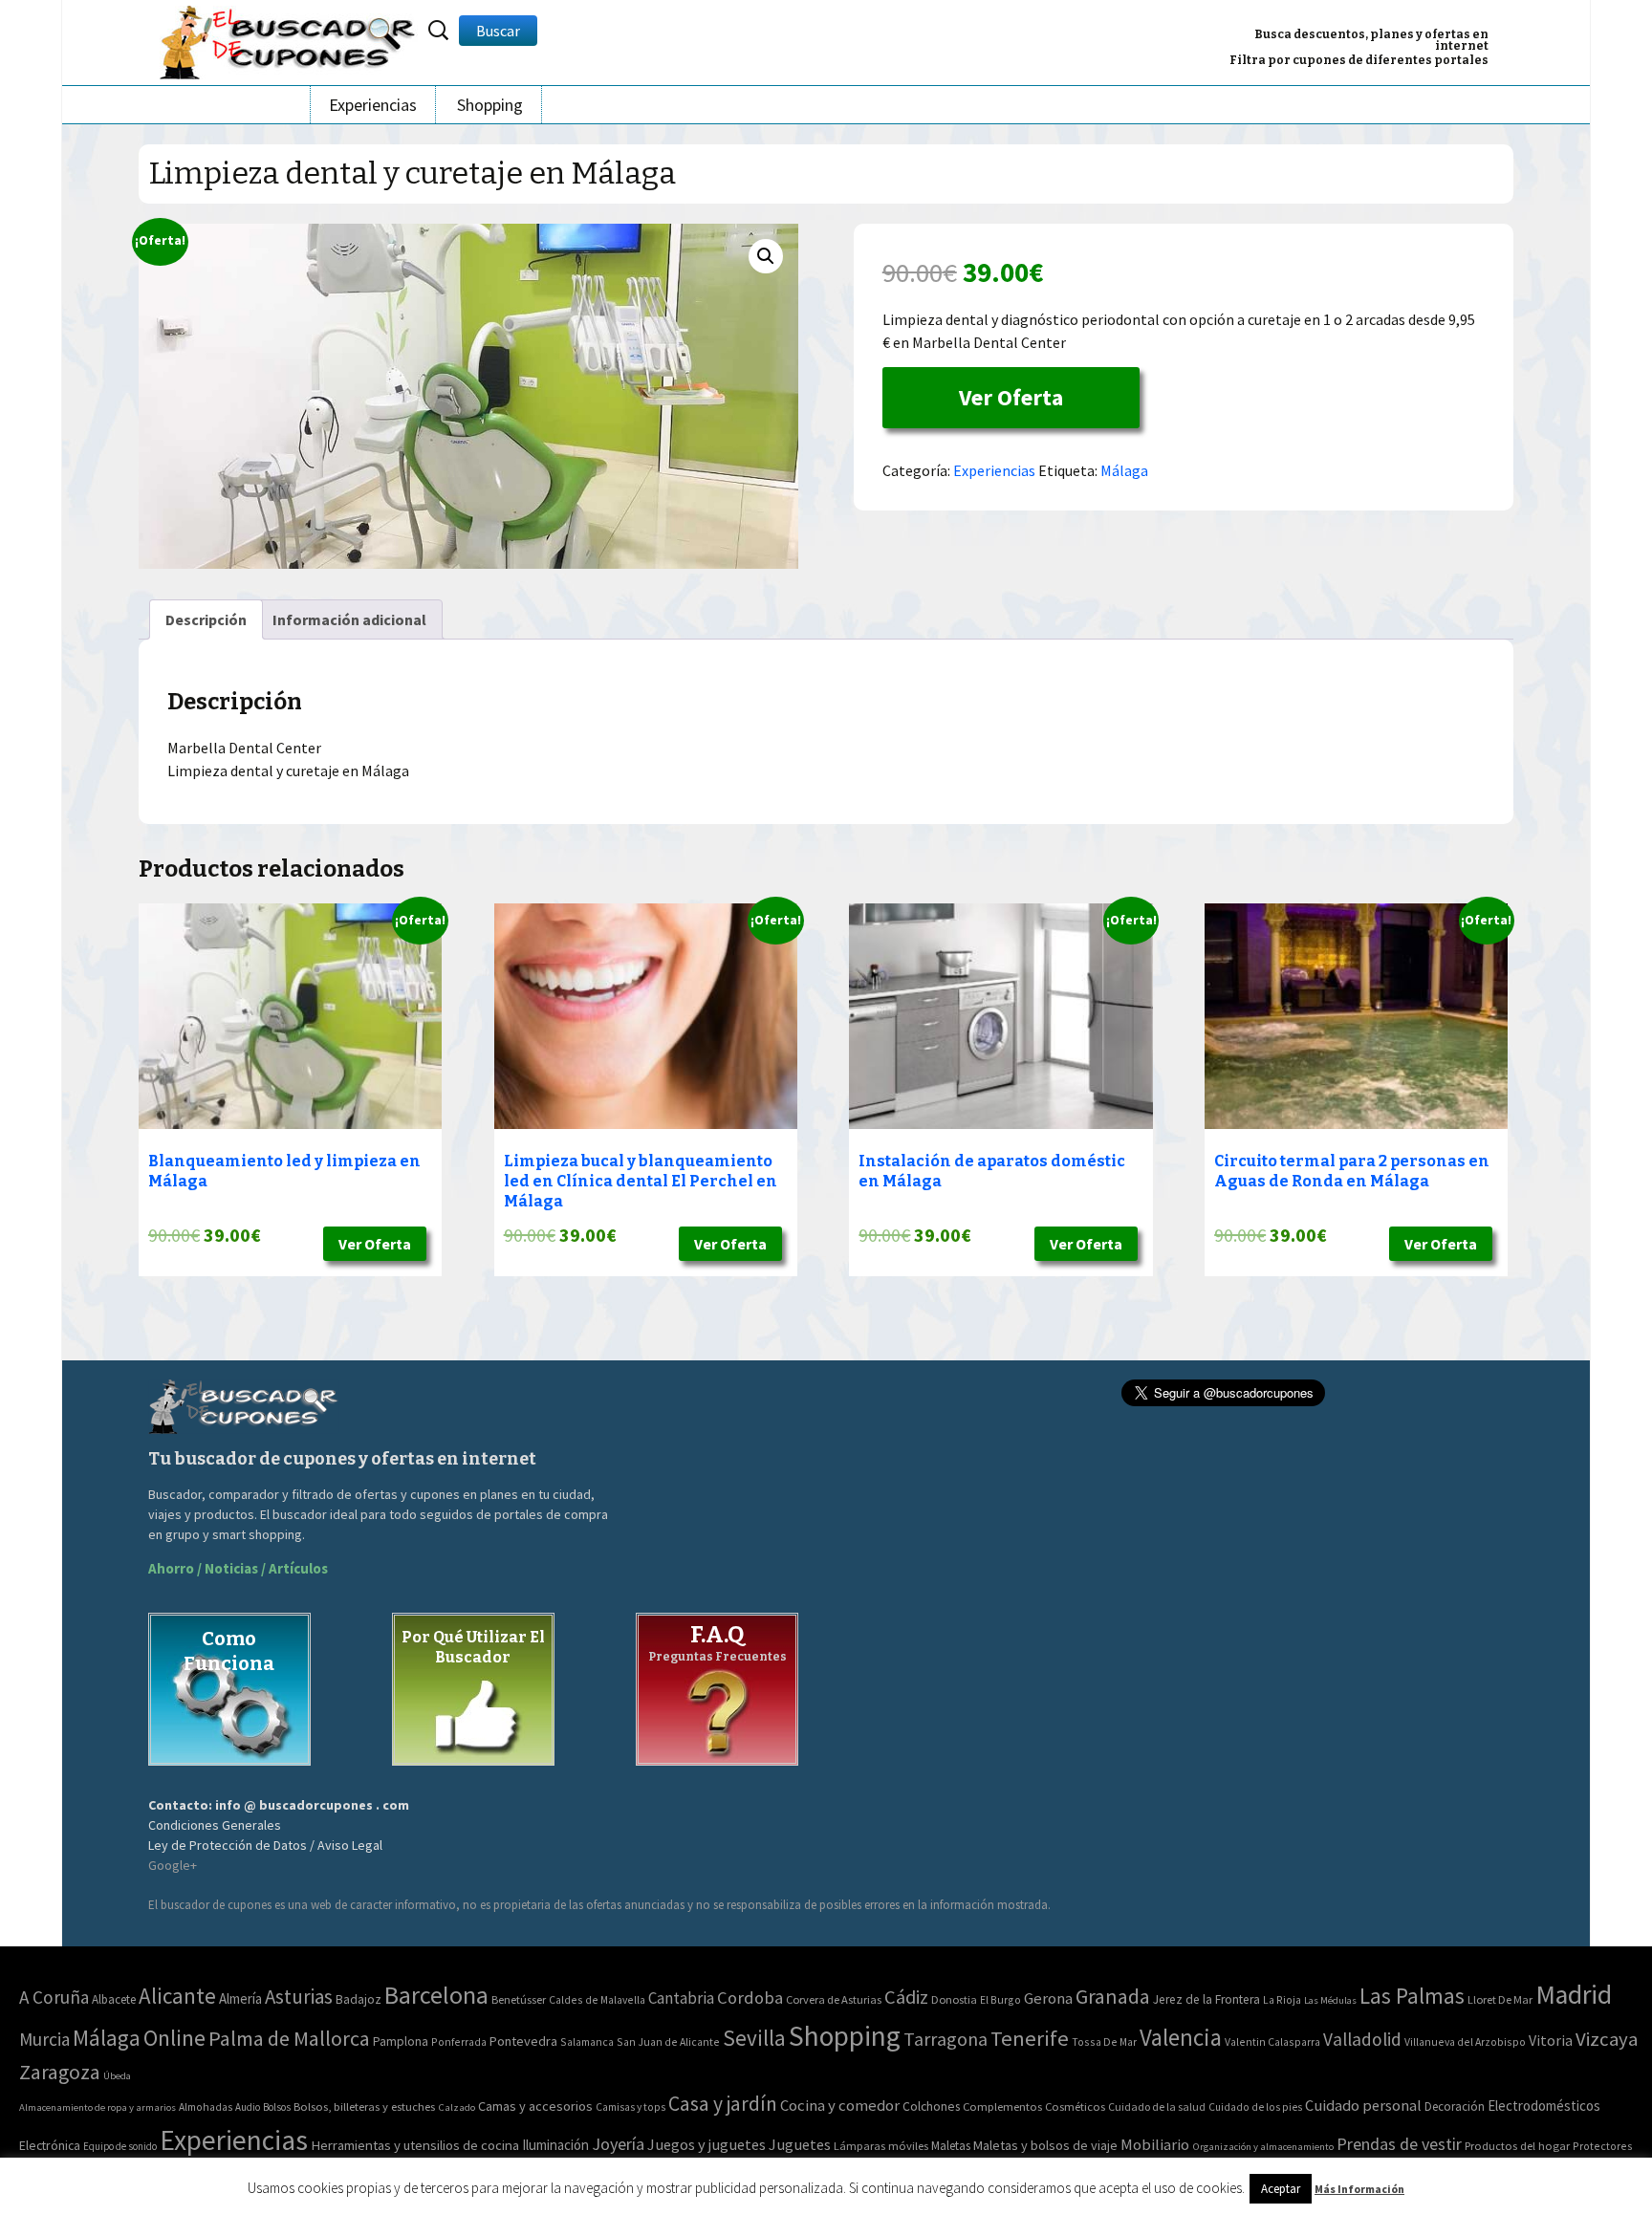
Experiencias (373, 105)
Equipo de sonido (120, 2146)
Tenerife (1030, 2038)
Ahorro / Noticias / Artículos (238, 1568)
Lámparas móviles (881, 2146)
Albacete (114, 1999)
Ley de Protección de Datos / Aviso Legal (265, 1845)
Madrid (1574, 1995)
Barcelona (436, 1995)
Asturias (299, 1997)
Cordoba (750, 1998)
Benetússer (519, 1999)
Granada (1113, 1997)
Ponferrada (459, 2041)
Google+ (173, 1865)
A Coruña (54, 1997)
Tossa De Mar (1104, 2041)
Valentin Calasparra (1272, 2041)
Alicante (177, 1996)
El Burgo (1000, 1999)
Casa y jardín (723, 2104)
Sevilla (754, 2038)
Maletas (951, 2146)
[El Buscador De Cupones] (289, 40)
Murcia (44, 2039)
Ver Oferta (1011, 397)
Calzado (456, 2107)
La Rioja (1282, 1999)
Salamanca (587, 2041)
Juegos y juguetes (706, 2144)
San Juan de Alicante (668, 2041)
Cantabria (681, 1998)
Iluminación (555, 2145)
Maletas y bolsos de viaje (1045, 2145)
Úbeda (117, 2076)
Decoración (1455, 2106)
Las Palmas (1412, 1996)
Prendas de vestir (1399, 2144)
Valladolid (1362, 2039)
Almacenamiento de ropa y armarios (98, 2107)
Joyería (618, 2144)
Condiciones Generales (215, 1825)
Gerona (1048, 1998)
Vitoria (1551, 2040)
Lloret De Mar (1500, 1999)
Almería (240, 1998)
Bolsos (277, 2107)
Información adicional (349, 619)
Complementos (1002, 2106)
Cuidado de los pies (1255, 2107)
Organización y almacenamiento (1263, 2146)
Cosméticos (1075, 2106)
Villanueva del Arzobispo (1465, 2041)
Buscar (498, 31)
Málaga (1124, 470)
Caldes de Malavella (597, 1999)
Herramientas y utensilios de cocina (415, 2145)
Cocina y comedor (840, 2105)
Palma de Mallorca (289, 2038)
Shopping (490, 105)
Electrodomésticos (1544, 2106)
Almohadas (206, 2107)
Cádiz (906, 1997)
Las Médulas (1330, 2000)
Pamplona (401, 2041)
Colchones (931, 2106)
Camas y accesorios (535, 2106)
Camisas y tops (630, 2107)
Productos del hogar (1517, 2146)
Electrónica (50, 2145)
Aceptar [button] (1281, 2189)
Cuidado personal (1363, 2106)
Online (174, 2038)
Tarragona (946, 2039)
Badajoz (359, 1999)
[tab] (206, 619)
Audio (248, 2107)
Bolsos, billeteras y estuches (364, 2106)
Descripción (206, 619)
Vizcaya (1607, 2039)
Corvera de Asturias (834, 1999)
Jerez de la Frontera (1206, 1999)
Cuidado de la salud (1157, 2106)
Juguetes (800, 2144)
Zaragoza (60, 2072)
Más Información (1359, 2189)
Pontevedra (523, 2041)
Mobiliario (1155, 2145)
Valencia (1181, 2038)
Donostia (954, 1999)
